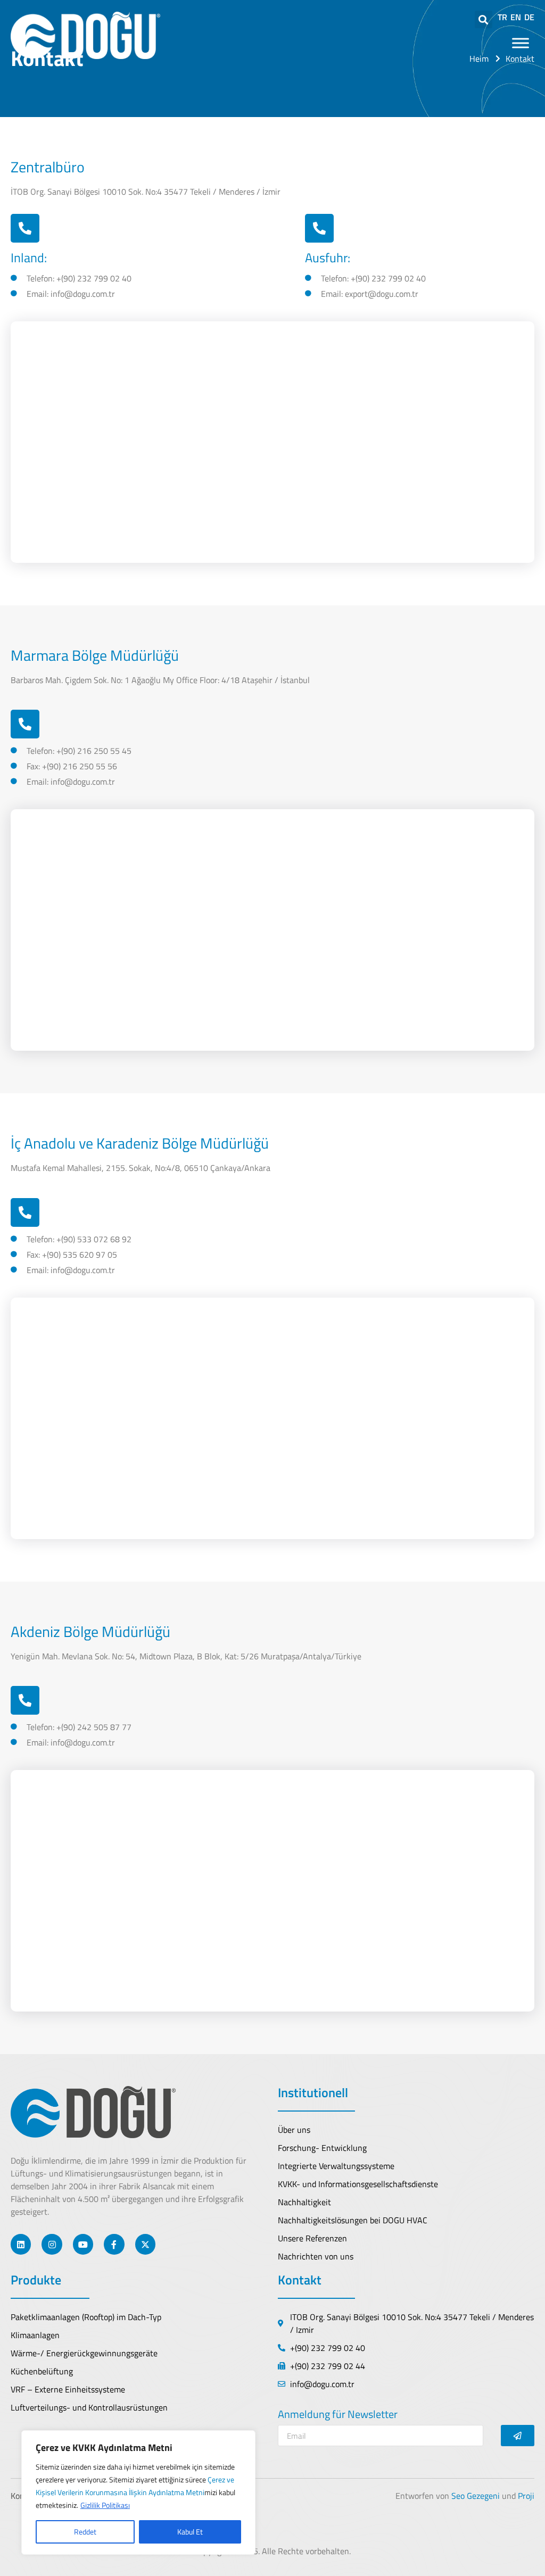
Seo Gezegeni (476, 2496)
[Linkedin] (21, 2244)
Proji (526, 2496)
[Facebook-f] (114, 2244)
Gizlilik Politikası (105, 2505)
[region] (138, 2492)
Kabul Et (190, 2532)
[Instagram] (52, 2244)
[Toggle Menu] (521, 43)
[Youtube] (83, 2244)
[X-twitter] (145, 2244)
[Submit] (518, 2436)
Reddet (85, 2532)
